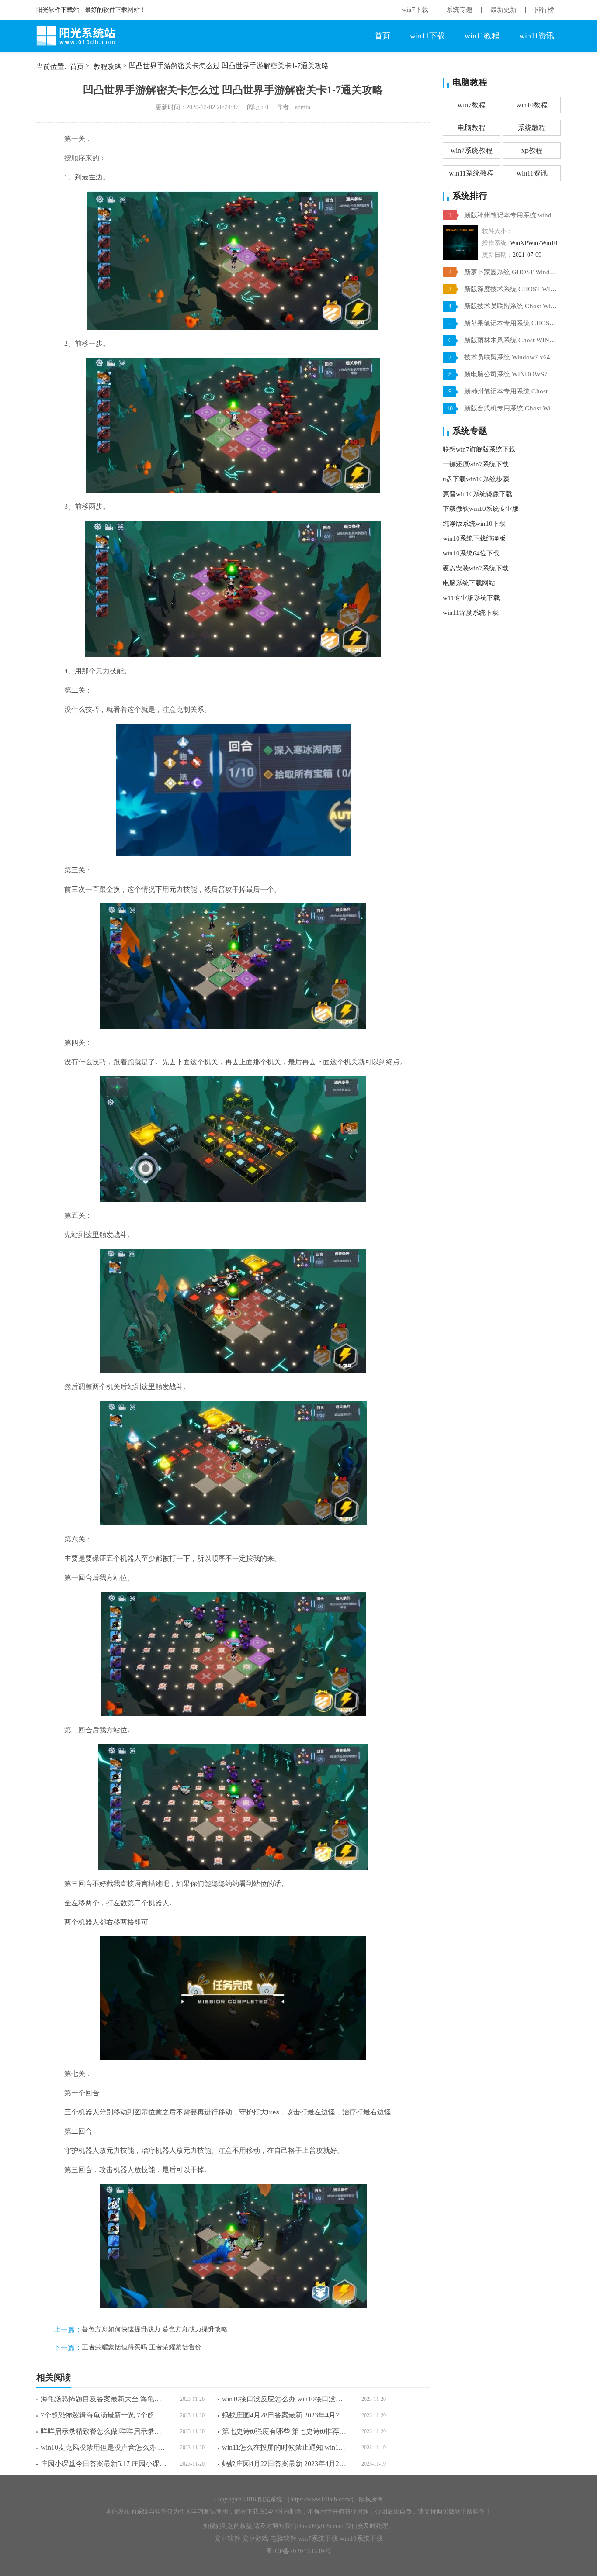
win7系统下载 (318, 2538)
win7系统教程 (472, 150)
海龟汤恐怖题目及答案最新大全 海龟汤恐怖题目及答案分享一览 (104, 2399)
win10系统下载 (361, 2538)
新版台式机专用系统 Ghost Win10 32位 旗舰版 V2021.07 (511, 408)
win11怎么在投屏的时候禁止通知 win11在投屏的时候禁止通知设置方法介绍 (285, 2447)
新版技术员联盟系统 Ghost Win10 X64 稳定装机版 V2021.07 (511, 306)
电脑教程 (472, 128)
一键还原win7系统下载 (476, 464)
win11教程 (482, 36)
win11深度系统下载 (471, 613)
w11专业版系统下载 (471, 598)
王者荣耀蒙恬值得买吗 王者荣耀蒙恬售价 (142, 2347)
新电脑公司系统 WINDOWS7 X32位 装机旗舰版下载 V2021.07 (511, 374)
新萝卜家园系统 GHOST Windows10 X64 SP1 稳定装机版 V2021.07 (511, 272)
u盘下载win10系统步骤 (476, 479)
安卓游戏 (255, 2538)
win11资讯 (537, 36)
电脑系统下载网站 (469, 583)
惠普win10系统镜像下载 (477, 494)
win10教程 (532, 105)
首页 (382, 36)
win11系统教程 (471, 173)
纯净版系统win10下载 (474, 524)
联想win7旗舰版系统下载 (479, 449)
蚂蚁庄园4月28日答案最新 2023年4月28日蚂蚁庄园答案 (285, 2415)
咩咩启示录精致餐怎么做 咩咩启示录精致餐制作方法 (104, 2431)
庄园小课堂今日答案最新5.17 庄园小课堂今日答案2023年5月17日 (104, 2464)
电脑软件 (283, 2538)
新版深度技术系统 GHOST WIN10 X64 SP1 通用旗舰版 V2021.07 (511, 289)
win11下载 (427, 36)
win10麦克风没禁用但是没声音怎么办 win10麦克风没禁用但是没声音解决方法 (104, 2447)
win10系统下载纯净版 (474, 538)
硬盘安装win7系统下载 (476, 568)
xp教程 (532, 150)
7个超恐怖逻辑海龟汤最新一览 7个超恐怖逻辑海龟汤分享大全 (104, 2415)
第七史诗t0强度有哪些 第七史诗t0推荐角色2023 (285, 2431)
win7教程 (472, 105)
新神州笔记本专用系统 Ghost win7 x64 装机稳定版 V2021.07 (511, 391)
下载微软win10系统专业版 (481, 509)
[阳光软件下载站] (80, 36)
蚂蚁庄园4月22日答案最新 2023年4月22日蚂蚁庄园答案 (285, 2464)
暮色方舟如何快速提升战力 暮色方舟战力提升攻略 (155, 2329)
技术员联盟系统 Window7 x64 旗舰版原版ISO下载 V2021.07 (511, 357)
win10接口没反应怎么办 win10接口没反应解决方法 (285, 2399)
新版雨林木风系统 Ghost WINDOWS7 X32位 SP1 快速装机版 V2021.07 (511, 340)
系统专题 (459, 10)
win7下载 (415, 10)
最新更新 (503, 10)
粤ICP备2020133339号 (298, 2551)
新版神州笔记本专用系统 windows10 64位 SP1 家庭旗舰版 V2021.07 (511, 215)
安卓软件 (227, 2538)
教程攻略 (108, 67)
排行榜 (544, 10)
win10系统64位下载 (471, 553)
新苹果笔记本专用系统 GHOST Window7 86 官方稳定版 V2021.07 (511, 323)
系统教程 (532, 128)
